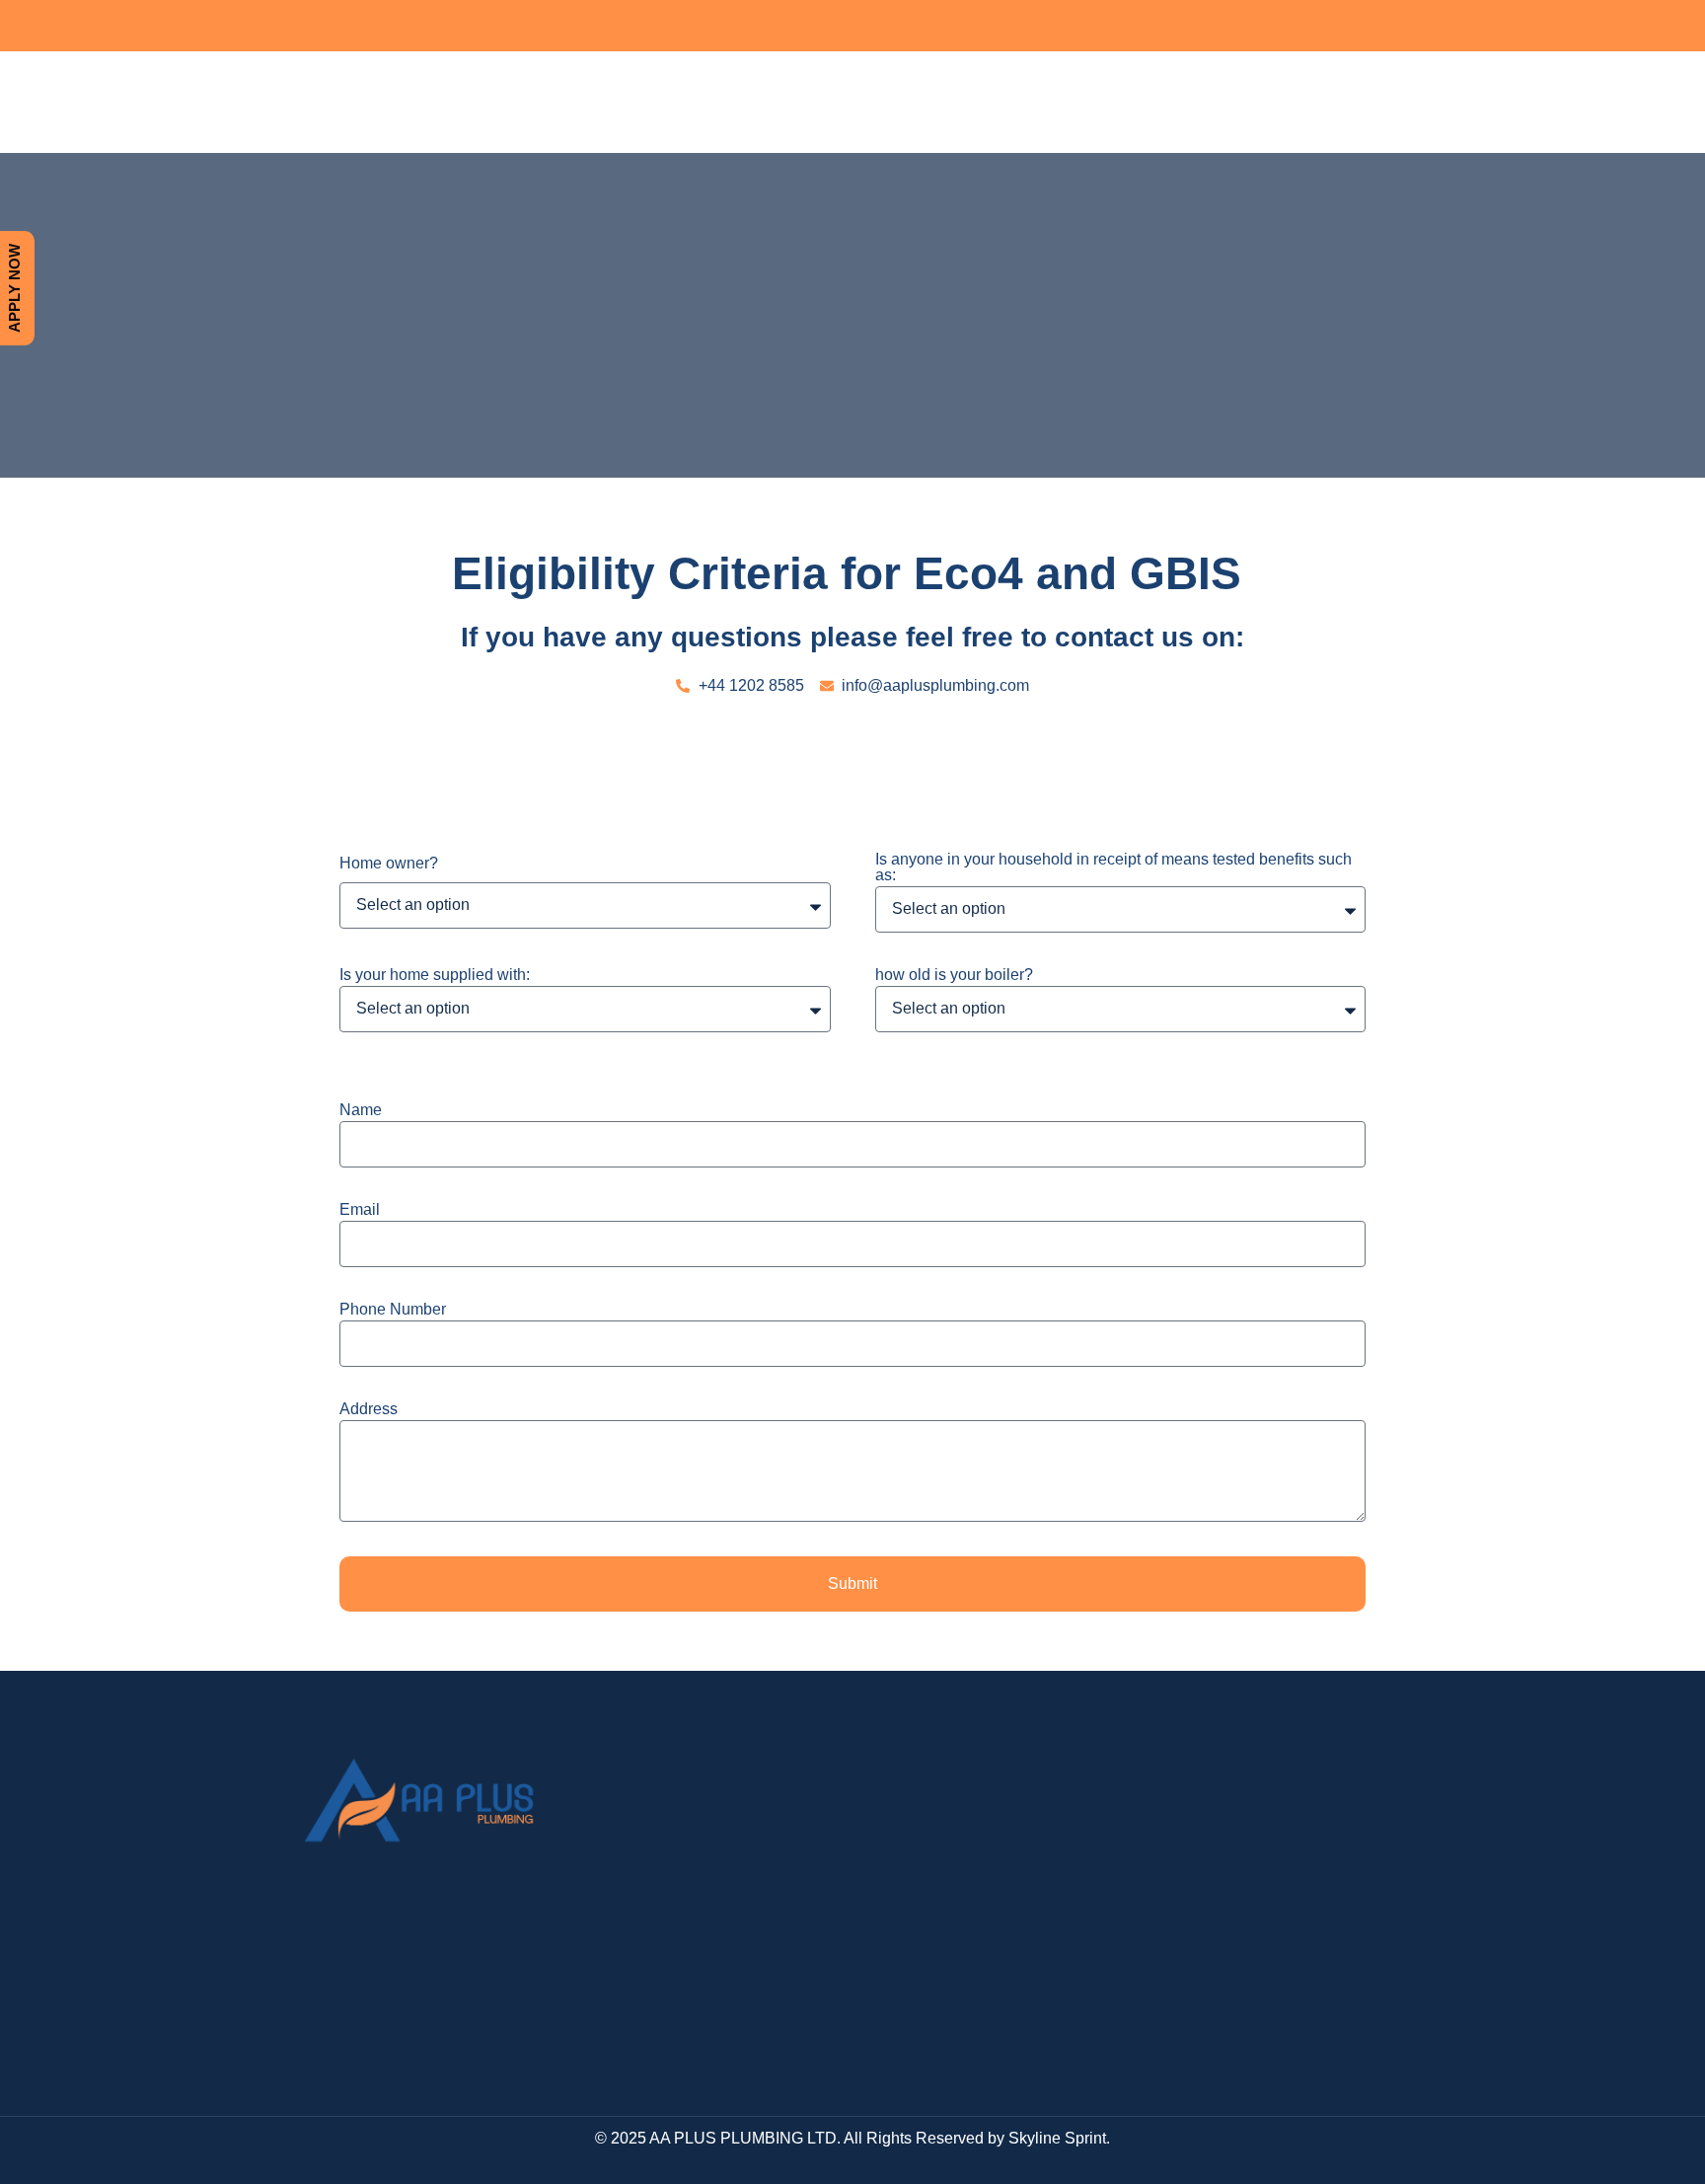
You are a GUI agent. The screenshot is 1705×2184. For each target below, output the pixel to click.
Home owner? (389, 864)
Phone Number (393, 1310)
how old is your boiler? (954, 975)
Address (369, 1409)
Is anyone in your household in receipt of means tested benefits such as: (1113, 867)
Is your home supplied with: (435, 975)
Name (361, 1110)
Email (360, 1210)
